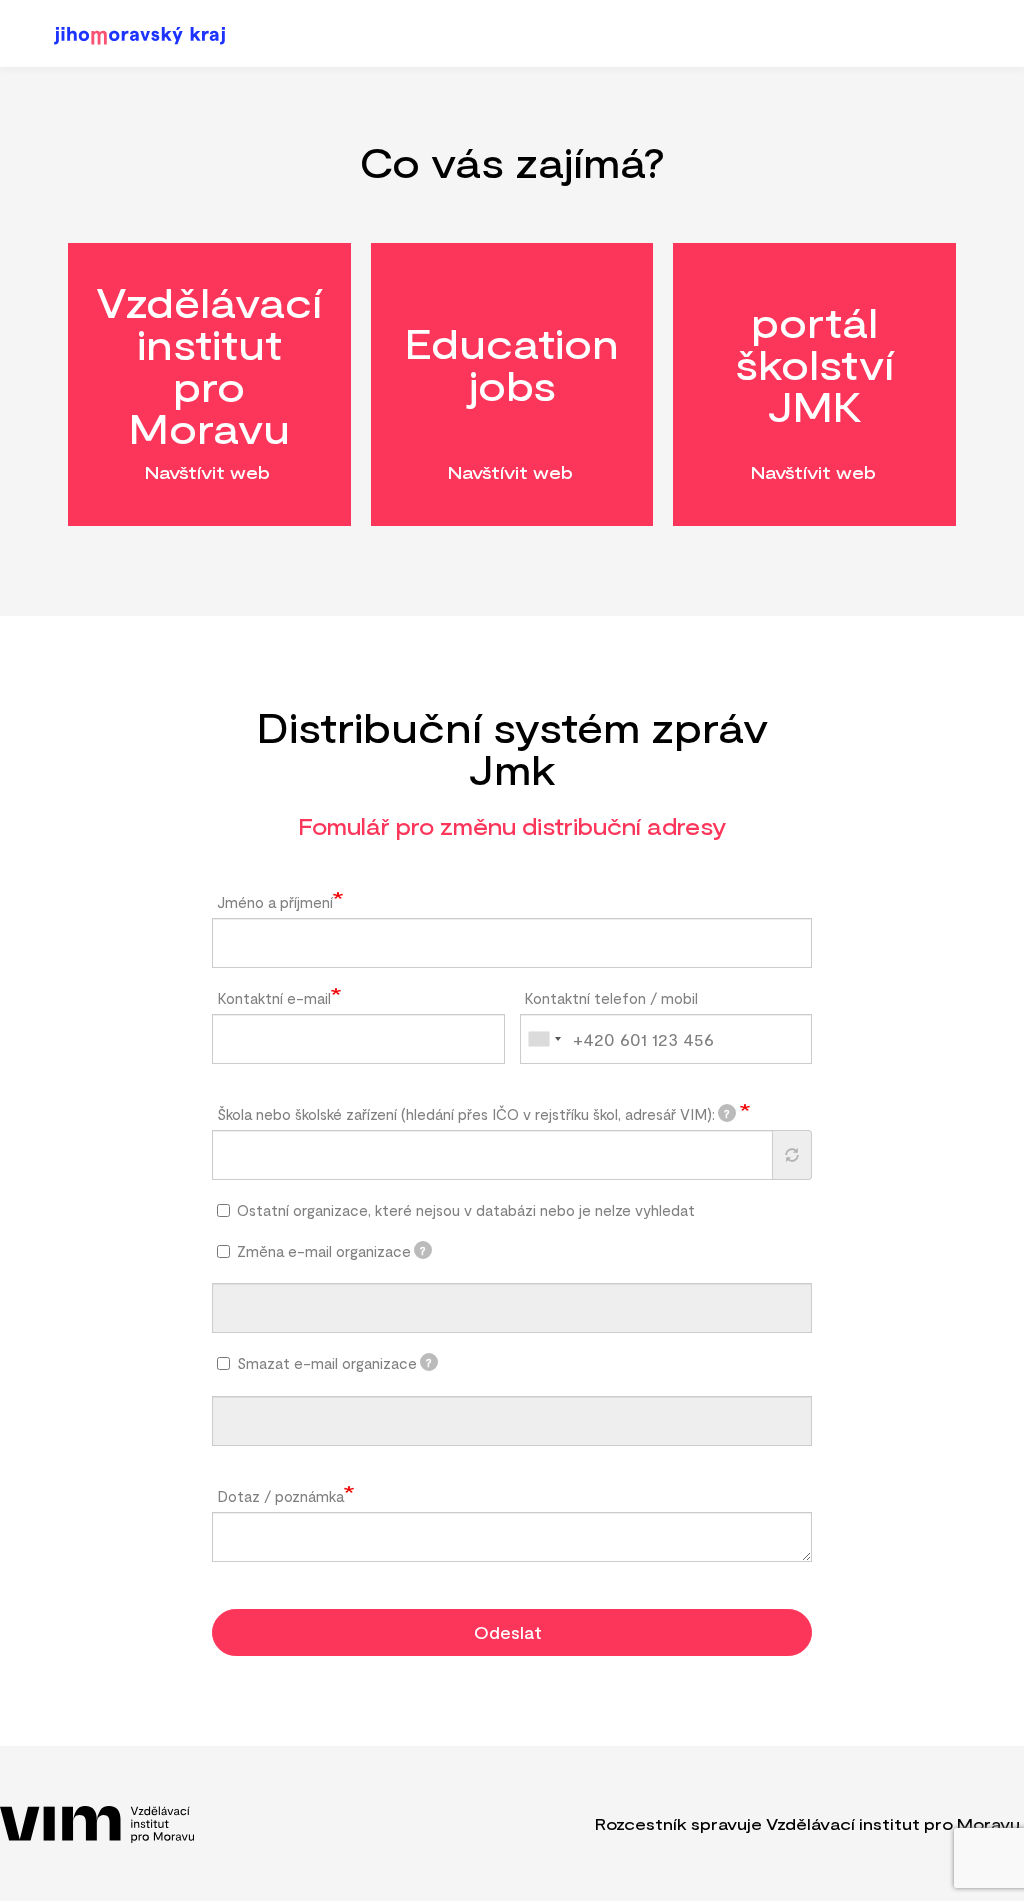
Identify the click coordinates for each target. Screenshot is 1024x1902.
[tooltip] (727, 1113)
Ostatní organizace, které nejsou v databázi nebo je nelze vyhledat (466, 1210)
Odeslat (508, 1632)
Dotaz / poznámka (280, 1496)
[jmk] (147, 35)
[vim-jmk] (97, 1825)
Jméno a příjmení (275, 902)
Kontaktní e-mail (274, 998)
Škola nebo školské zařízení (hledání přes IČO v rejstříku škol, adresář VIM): (474, 1114)
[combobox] (544, 1039)
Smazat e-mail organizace (335, 1363)
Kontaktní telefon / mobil (611, 998)
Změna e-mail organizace (332, 1251)
